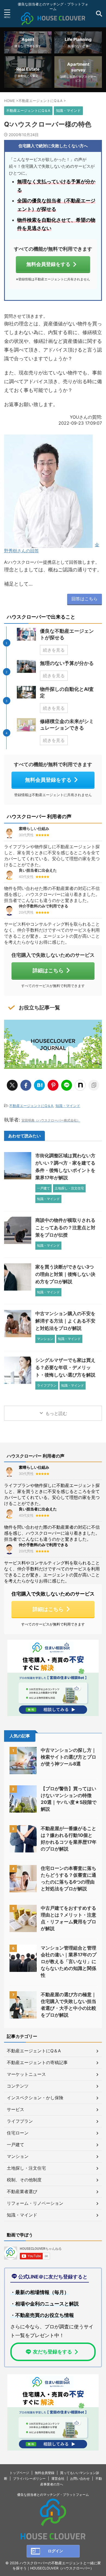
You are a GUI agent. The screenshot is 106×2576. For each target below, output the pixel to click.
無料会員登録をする (48, 264)
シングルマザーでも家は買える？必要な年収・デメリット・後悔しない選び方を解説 (65, 1368)
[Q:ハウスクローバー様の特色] (39, 1085)
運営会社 (58, 2478)
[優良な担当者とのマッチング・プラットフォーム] (53, 21)
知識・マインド (68, 1106)
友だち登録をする (52, 2352)
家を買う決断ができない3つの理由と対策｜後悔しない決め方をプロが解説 (65, 1274)
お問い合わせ (80, 2478)
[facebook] (26, 1085)
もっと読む (56, 1413)
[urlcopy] (94, 1085)
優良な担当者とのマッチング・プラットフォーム (53, 2495)
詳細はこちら (48, 970)
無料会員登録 (45, 2473)
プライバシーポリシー (29, 2478)
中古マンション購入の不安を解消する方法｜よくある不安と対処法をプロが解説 (65, 1321)
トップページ (19, 2473)
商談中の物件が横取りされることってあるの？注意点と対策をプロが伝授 (65, 1228)
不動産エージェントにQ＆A (31, 1106)
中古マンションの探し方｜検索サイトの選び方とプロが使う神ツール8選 (68, 1757)
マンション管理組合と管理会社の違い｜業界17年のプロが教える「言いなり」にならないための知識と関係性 (69, 1962)
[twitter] (12, 1085)
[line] (67, 1085)
